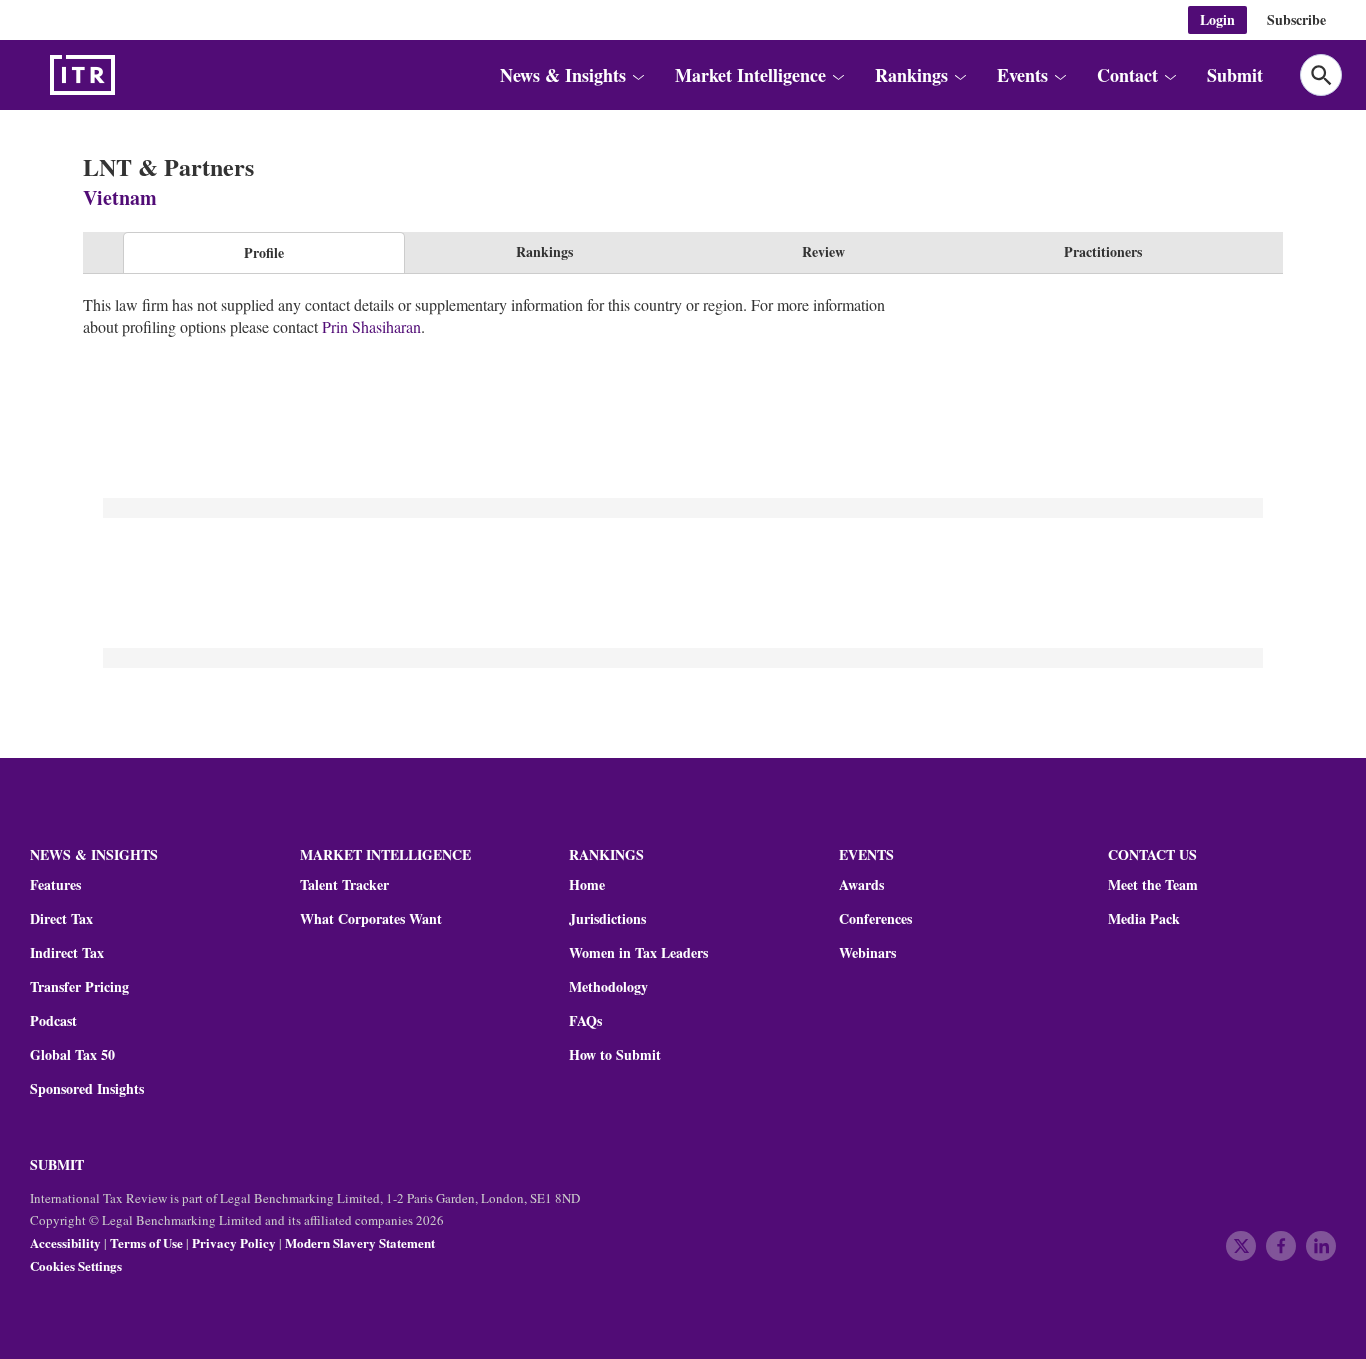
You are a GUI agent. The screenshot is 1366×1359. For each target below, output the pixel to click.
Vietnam (120, 197)
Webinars (867, 953)
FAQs (585, 1021)
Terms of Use (146, 1242)
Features (55, 885)
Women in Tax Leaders (638, 953)
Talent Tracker (344, 885)
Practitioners (1103, 251)
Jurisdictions (607, 919)
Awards (861, 885)
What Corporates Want (371, 919)
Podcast (53, 1021)
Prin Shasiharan (371, 326)
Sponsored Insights (87, 1089)
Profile (264, 252)
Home (587, 885)
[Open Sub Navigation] (637, 75)
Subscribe (1296, 19)
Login (1217, 19)
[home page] (130, 75)
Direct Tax (61, 919)
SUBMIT (57, 1164)
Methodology (608, 987)
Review (823, 251)
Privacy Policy (234, 1242)
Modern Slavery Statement (360, 1242)
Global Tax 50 (72, 1055)
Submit (1235, 75)
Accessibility (65, 1242)
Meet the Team (1153, 885)
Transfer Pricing (79, 987)
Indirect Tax (67, 953)
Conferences (875, 919)
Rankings (544, 251)
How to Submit (615, 1055)
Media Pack (1144, 919)
